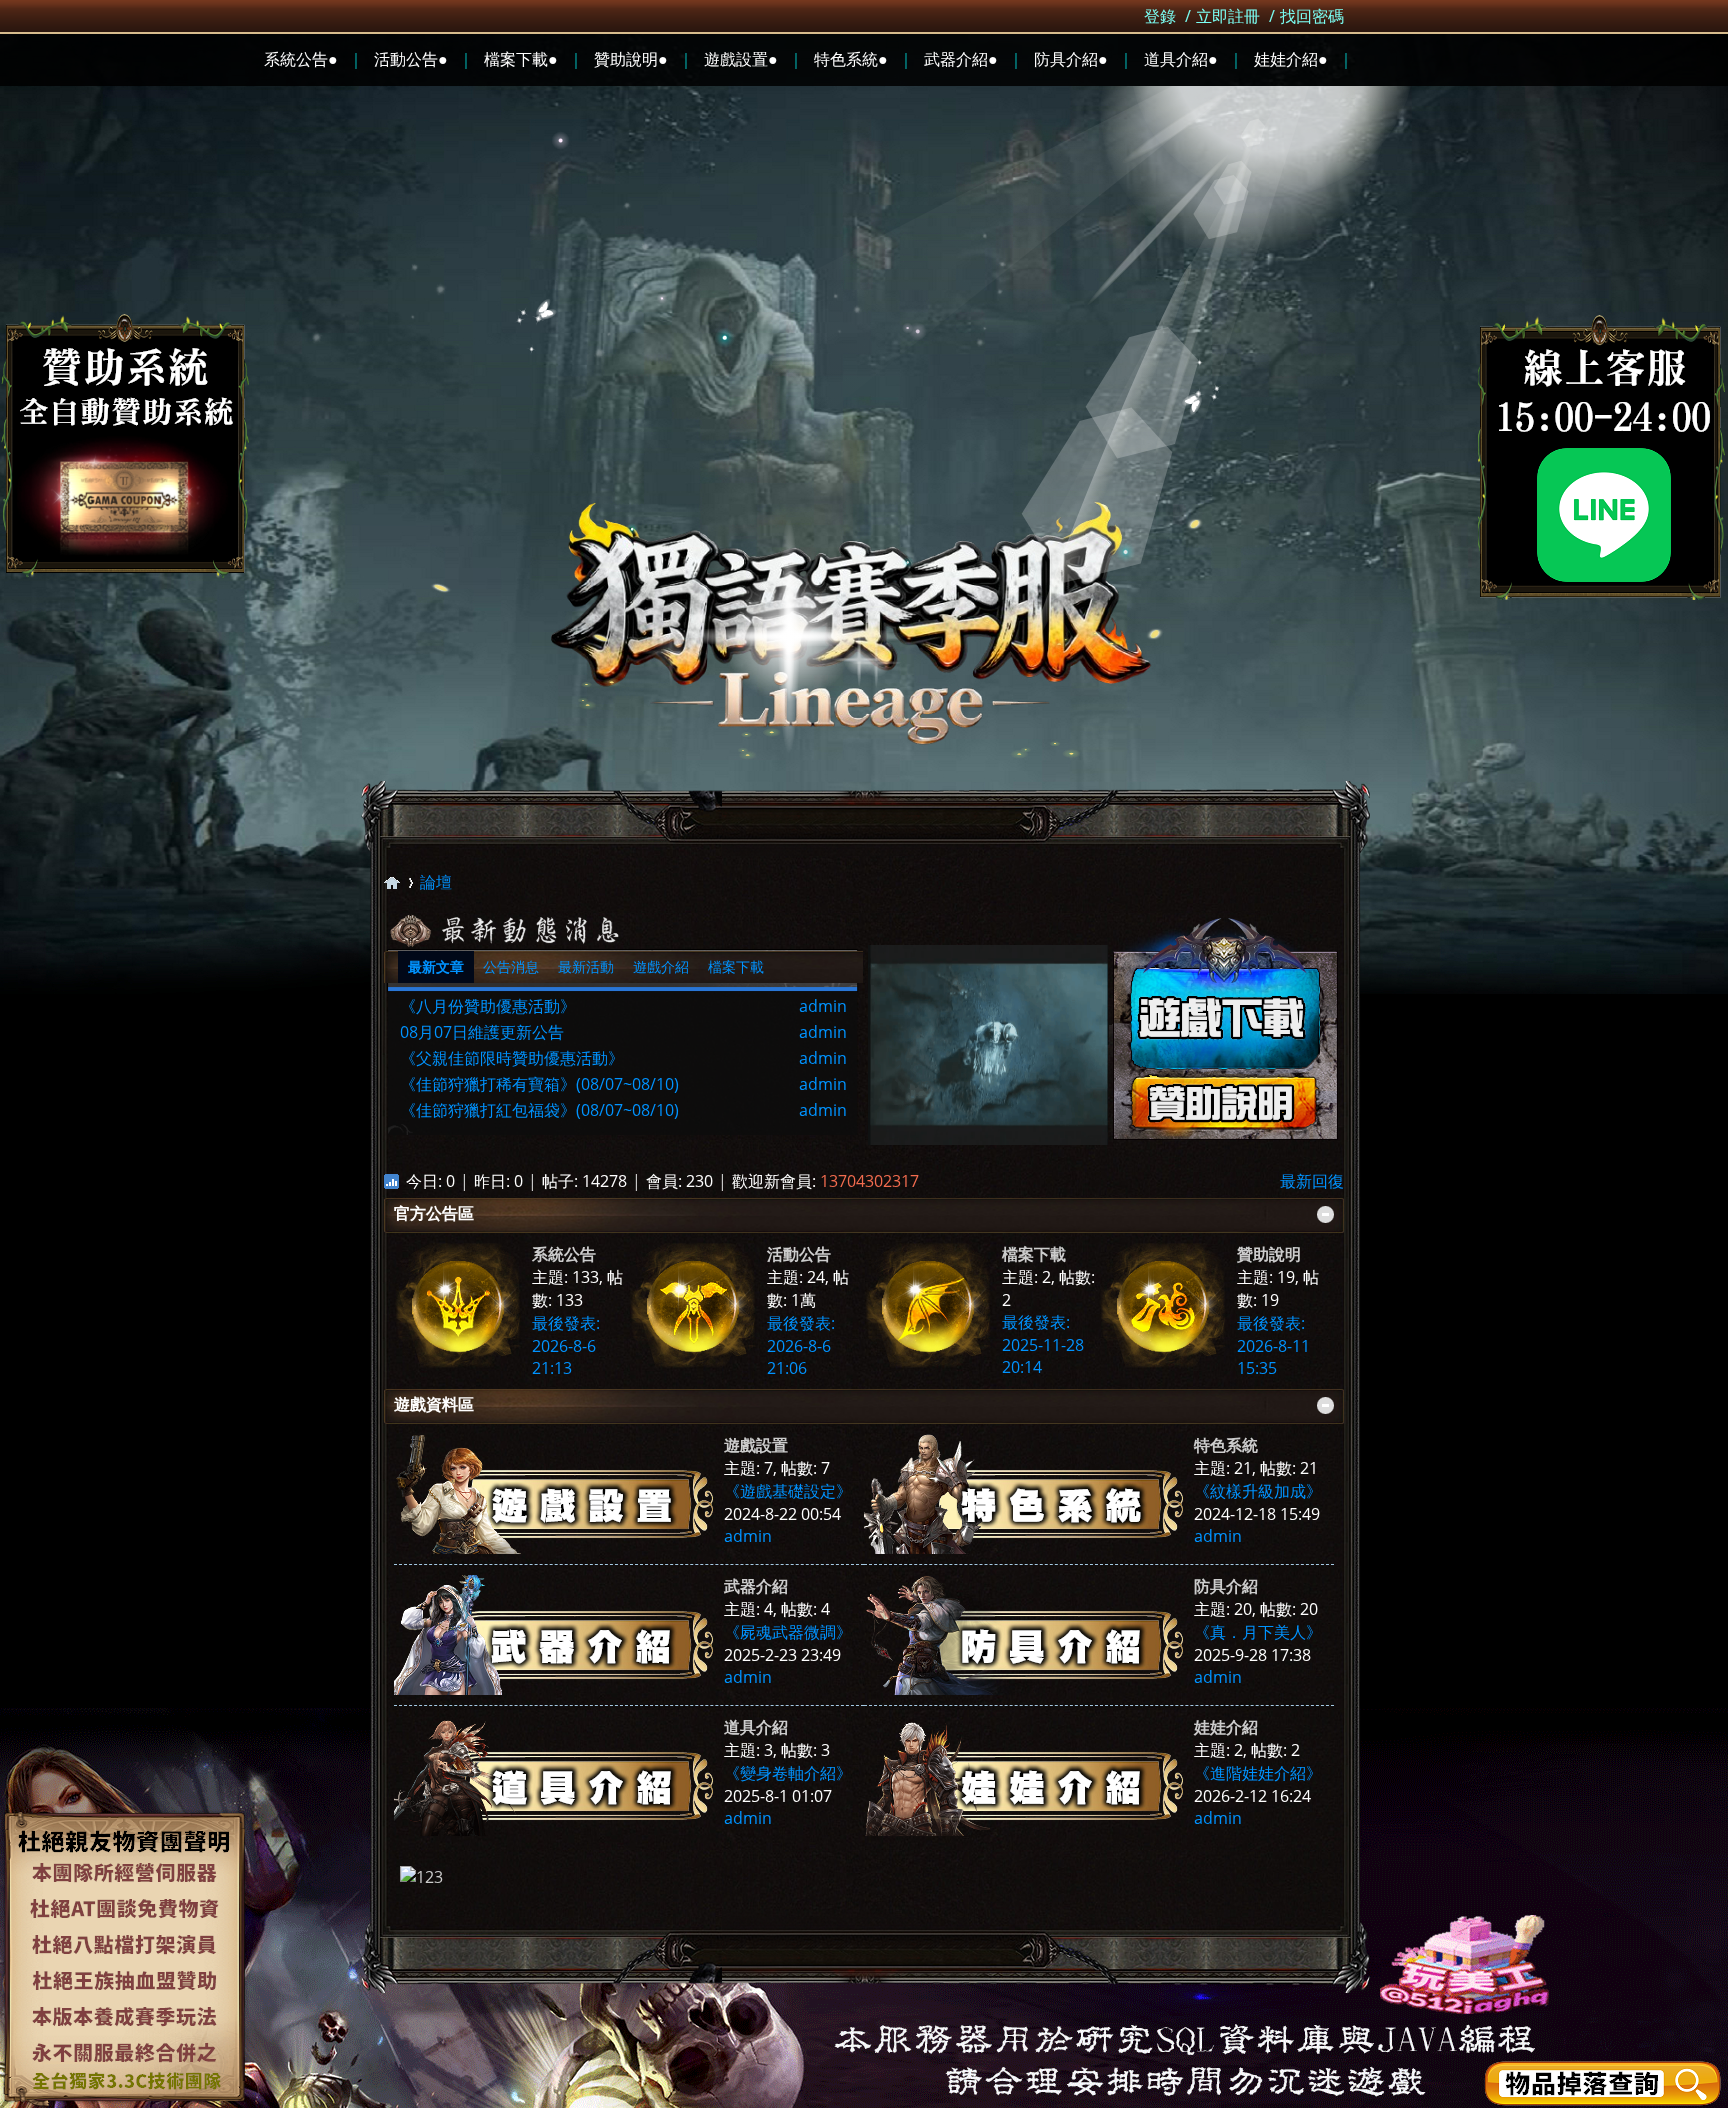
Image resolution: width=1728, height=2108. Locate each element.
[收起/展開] (1325, 1214)
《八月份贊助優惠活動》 (488, 1006)
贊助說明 (1269, 1254)
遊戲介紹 (661, 966)
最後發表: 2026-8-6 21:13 (566, 1345)
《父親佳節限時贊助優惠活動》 (512, 1058)
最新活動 (586, 966)
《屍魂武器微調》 (788, 1632)
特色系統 (1226, 1445)
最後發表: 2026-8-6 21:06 (801, 1345)
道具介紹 (756, 1727)
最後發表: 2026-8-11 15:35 (1273, 1345)
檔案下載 (736, 966)
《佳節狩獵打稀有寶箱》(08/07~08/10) (539, 1084)
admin (823, 1006)
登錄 (1160, 16)
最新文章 (436, 966)
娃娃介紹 (1226, 1727)
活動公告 (799, 1254)
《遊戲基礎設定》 (788, 1491)
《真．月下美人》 (1258, 1632)
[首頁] (392, 882)
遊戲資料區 (434, 1404)
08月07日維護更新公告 (482, 1032)
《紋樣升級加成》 (1258, 1491)
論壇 (436, 882)
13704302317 (869, 1181)
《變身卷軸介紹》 (788, 1773)
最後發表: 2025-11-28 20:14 (1043, 1344)
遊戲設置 (756, 1445)
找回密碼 (1312, 16)
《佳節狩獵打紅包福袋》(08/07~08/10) (539, 1110)
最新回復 (1312, 1181)
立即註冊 (1228, 16)
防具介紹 (1226, 1586)
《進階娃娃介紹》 (1258, 1773)
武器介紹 (756, 1586)
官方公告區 (434, 1213)
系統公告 (564, 1254)
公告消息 (511, 966)
